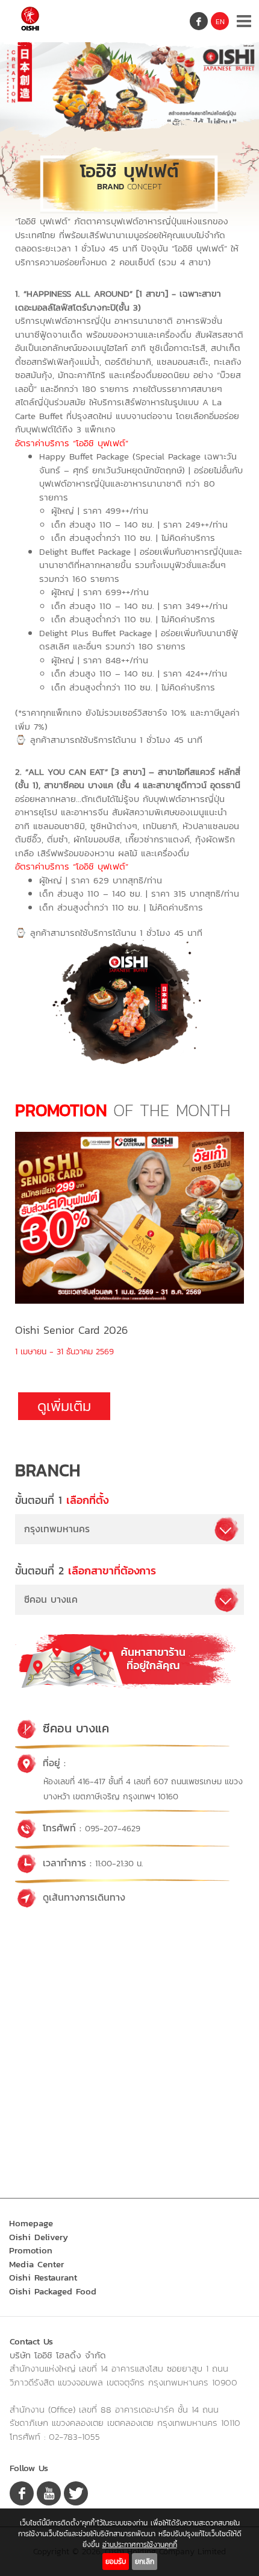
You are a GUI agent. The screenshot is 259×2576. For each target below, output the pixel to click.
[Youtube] (49, 2493)
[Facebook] (199, 21)
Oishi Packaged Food (53, 2291)
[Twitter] (76, 2493)
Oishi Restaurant (43, 2277)
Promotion (31, 2250)
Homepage (31, 2223)
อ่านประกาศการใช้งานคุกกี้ (140, 2545)
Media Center (37, 2264)
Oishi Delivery (39, 2237)
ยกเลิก (145, 2562)
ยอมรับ (116, 2562)
